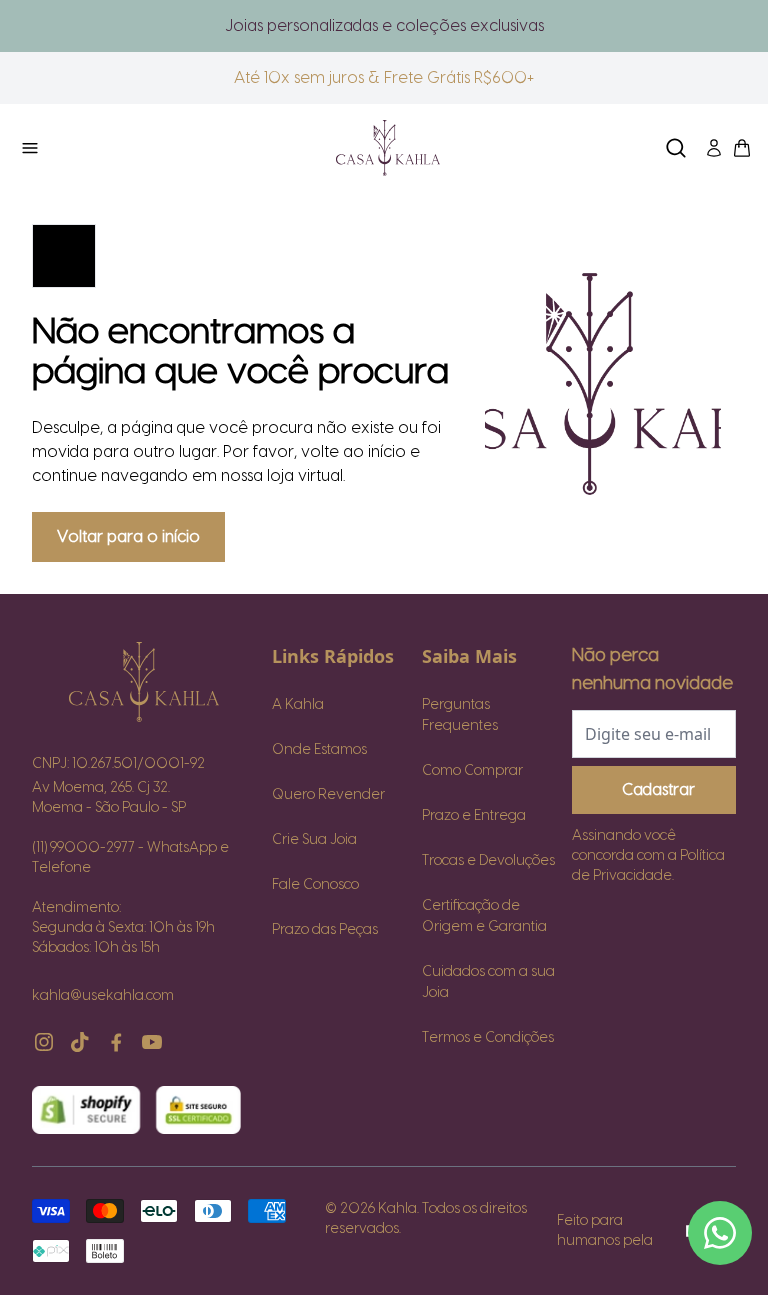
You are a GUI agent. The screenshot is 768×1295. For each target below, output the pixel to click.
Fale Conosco (315, 885)
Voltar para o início (128, 537)
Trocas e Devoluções (488, 861)
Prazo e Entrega (474, 816)
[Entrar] (714, 148)
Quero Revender (328, 795)
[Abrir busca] (676, 148)
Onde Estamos (319, 750)
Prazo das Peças (325, 930)
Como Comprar (472, 771)
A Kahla (298, 705)
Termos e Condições (488, 1038)
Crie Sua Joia (314, 840)
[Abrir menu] (136, 148)
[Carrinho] (388, 148)
